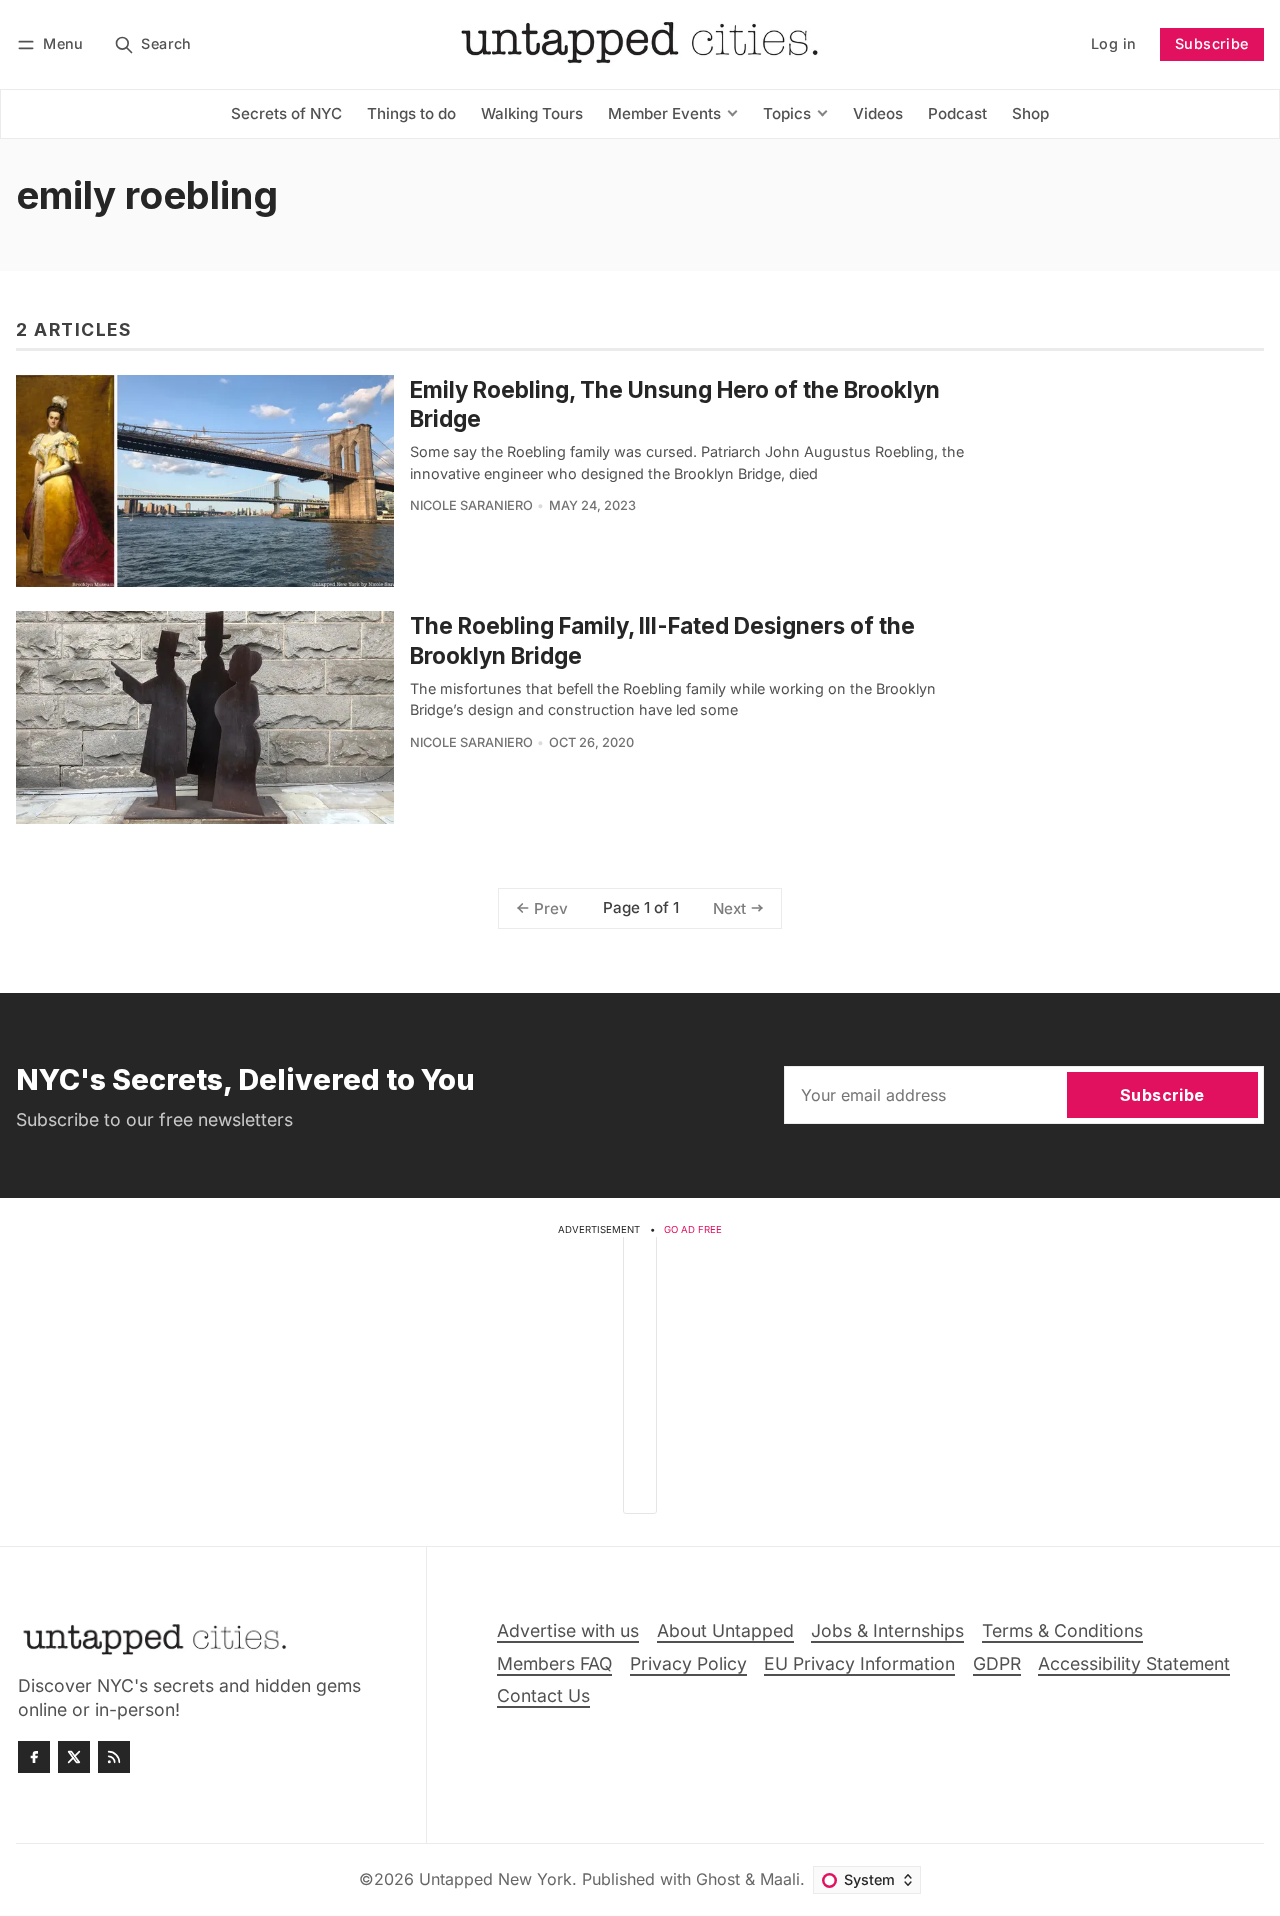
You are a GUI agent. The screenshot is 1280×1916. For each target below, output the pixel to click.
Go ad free (693, 1229)
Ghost (718, 1879)
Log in (1113, 43)
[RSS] (114, 1757)
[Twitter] (74, 1757)
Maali (780, 1879)
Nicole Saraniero (471, 505)
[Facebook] (34, 1757)
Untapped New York (495, 1879)
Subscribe (1212, 43)
